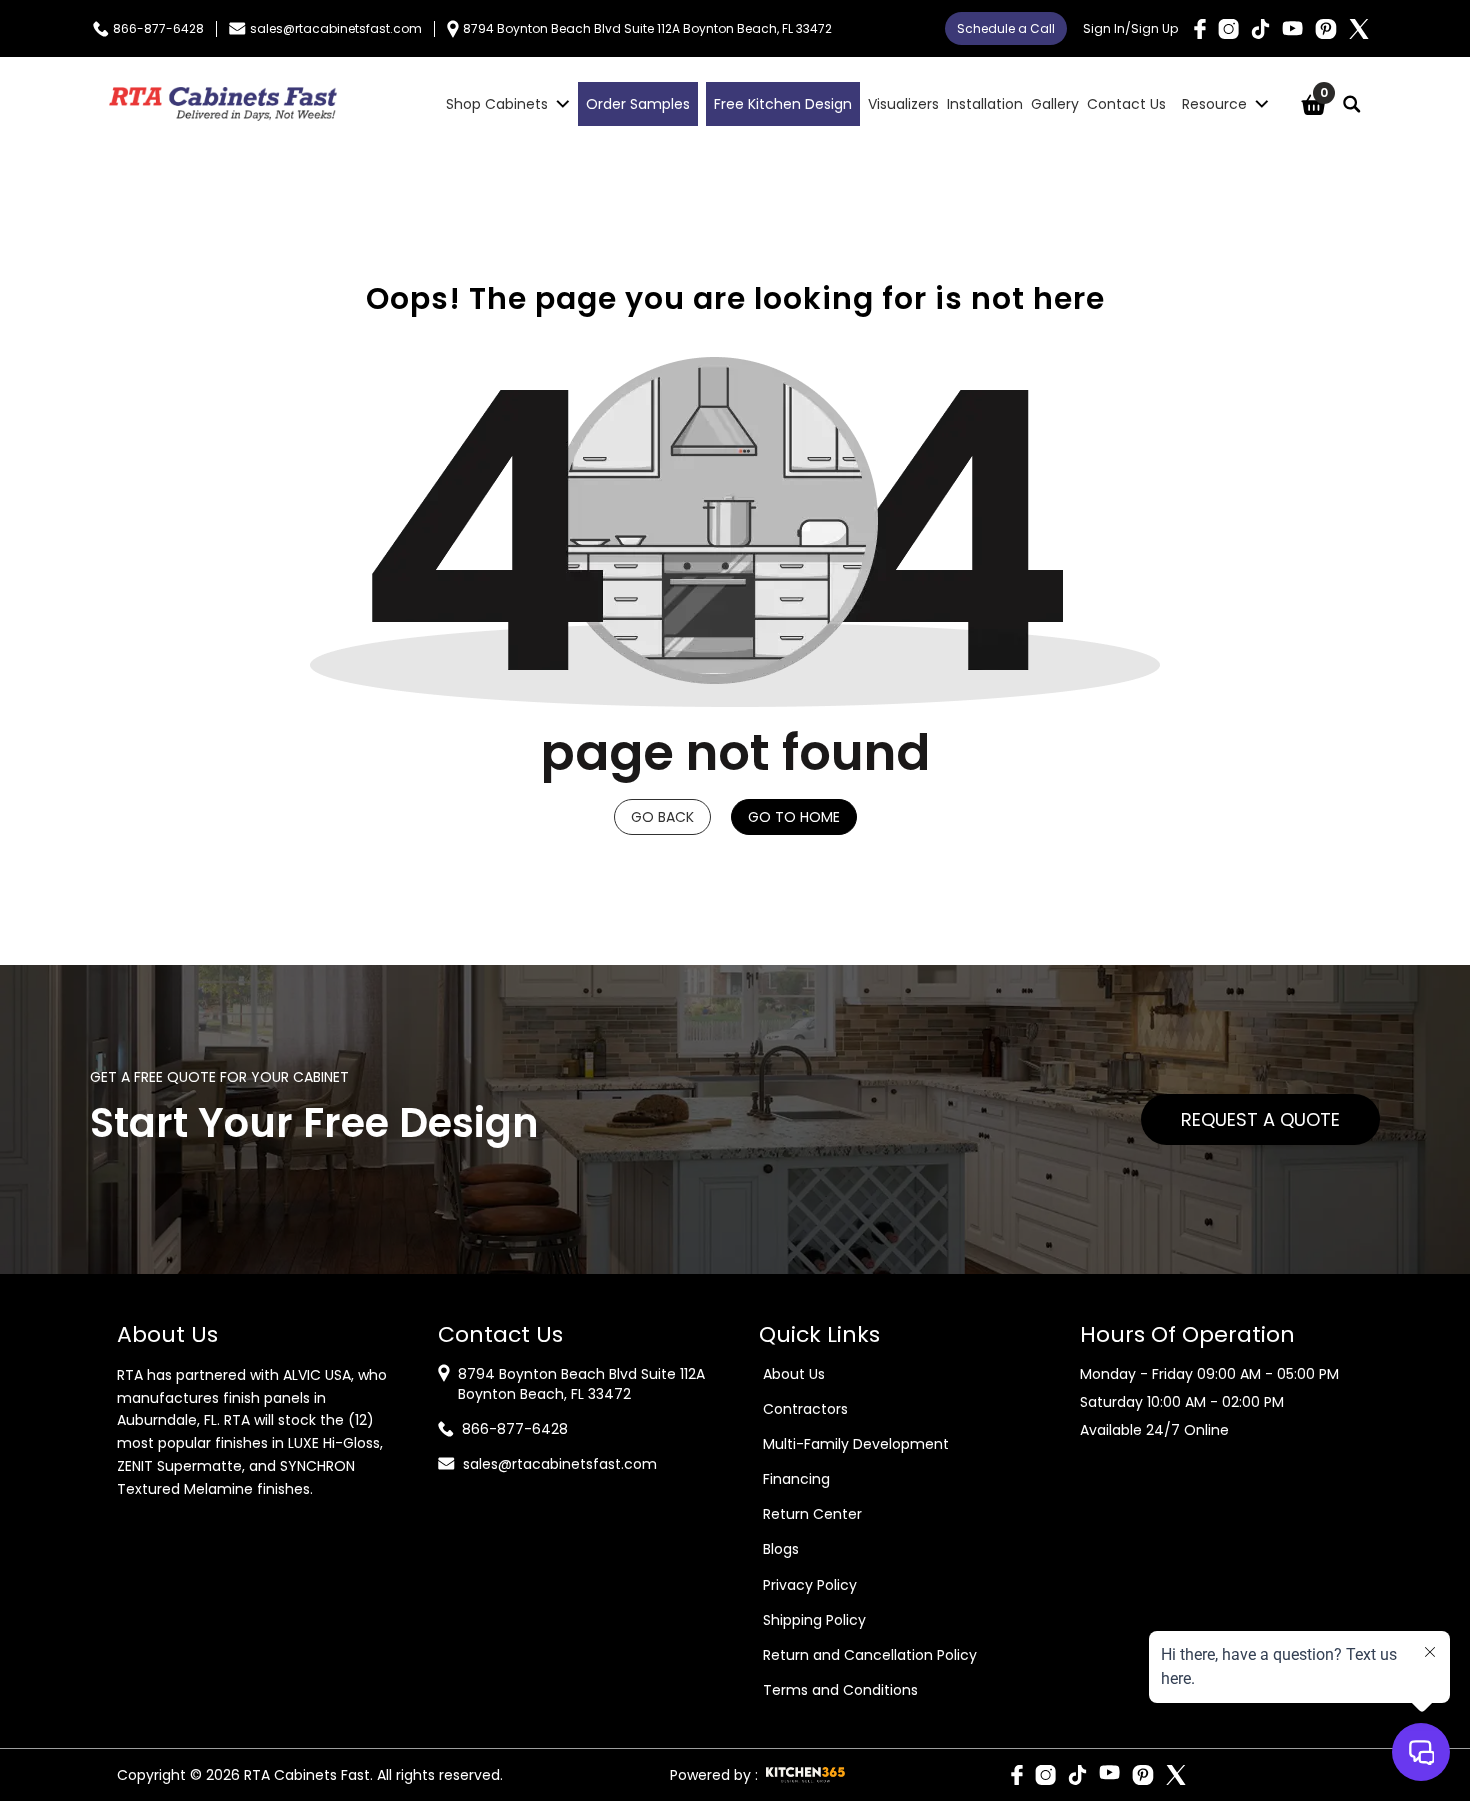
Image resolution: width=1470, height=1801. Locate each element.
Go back (662, 817)
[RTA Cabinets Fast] (223, 104)
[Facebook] (1200, 29)
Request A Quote (1260, 1119)
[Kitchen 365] (805, 1775)
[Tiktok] (1260, 29)
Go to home (794, 817)
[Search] (1352, 104)
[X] (1359, 29)
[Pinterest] (1326, 29)
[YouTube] (1292, 28)
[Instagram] (1228, 29)
